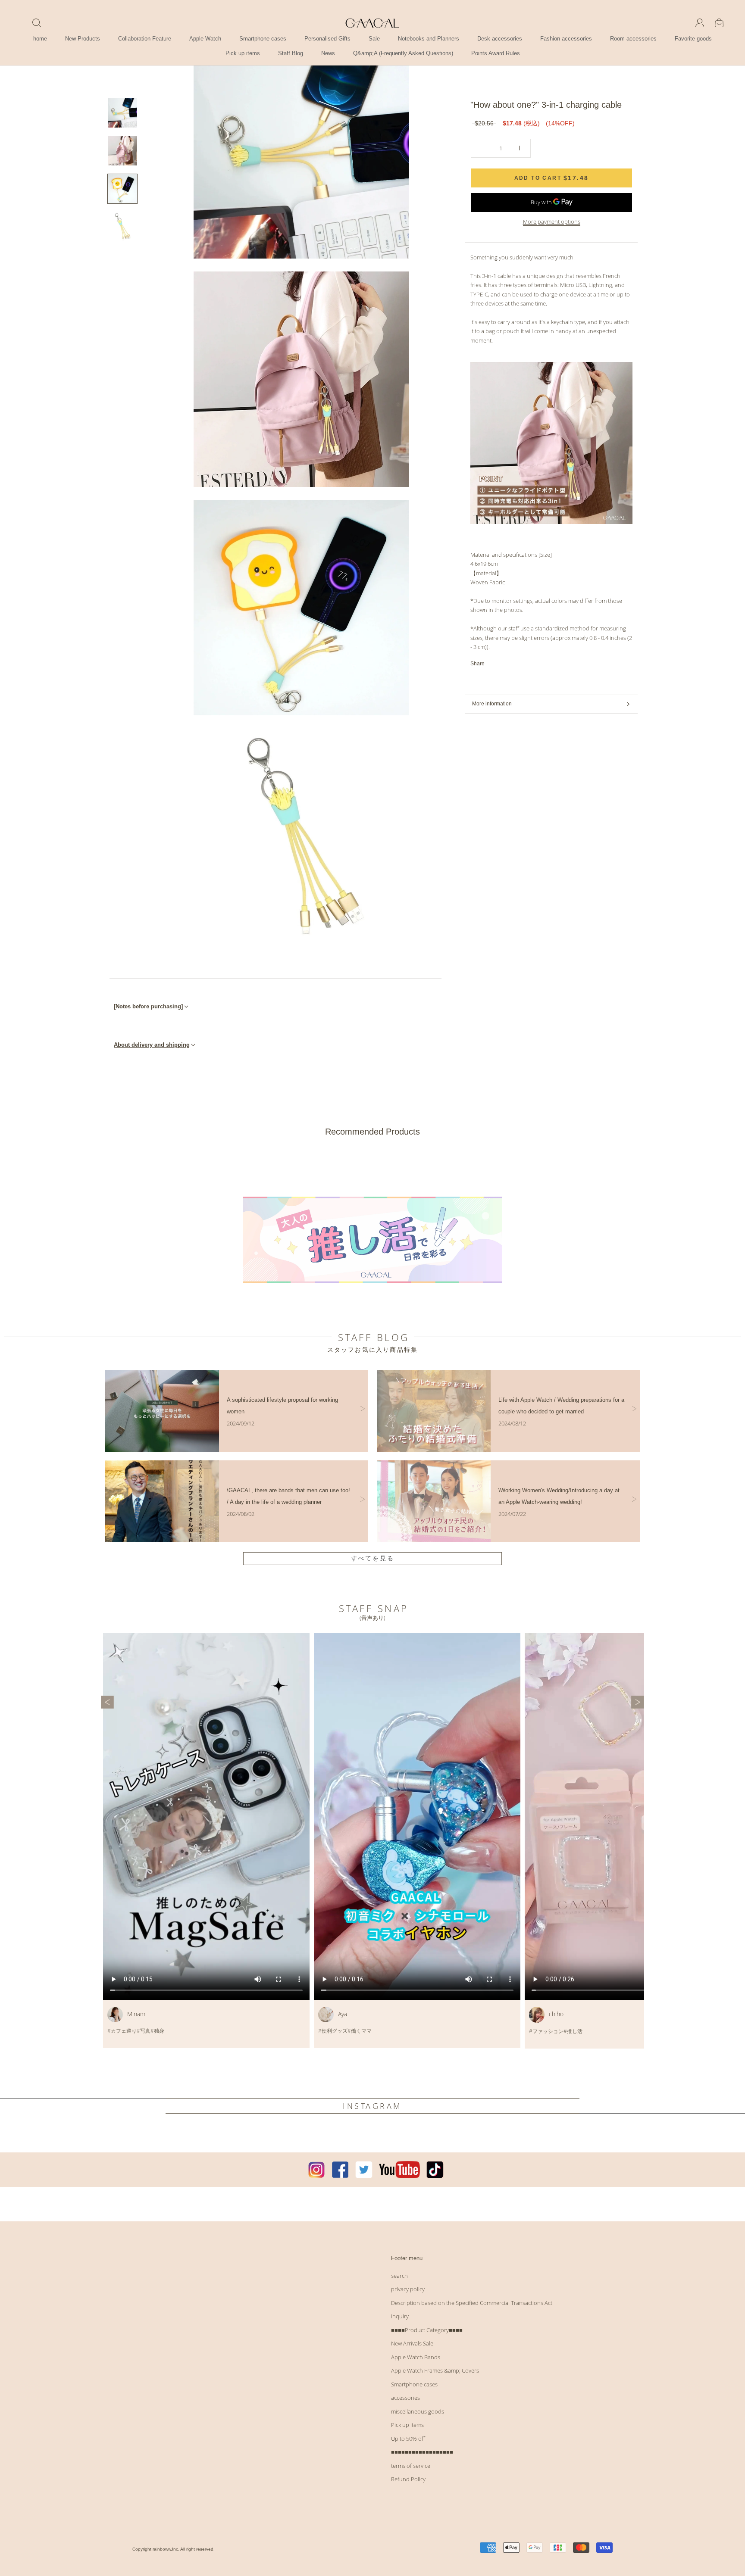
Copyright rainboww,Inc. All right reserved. (174, 2549)
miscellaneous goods (418, 2411)
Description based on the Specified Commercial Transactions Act (472, 2303)
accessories (405, 2398)
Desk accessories (500, 39)
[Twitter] (504, 664)
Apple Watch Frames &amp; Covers (435, 2370)
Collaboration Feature (145, 39)
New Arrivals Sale (412, 2343)
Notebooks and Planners (429, 39)
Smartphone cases (263, 39)
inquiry (400, 2316)
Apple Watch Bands (416, 2357)
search (399, 2276)
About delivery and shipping (152, 1045)
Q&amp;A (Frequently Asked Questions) (403, 53)
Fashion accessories (566, 39)
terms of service (411, 2466)
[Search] (37, 23)
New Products (83, 39)
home (40, 39)
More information (492, 704)
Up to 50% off (408, 2439)
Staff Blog (291, 53)
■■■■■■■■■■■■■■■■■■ (422, 2452)
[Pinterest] (515, 664)
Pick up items (243, 53)
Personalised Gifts (327, 39)
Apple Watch (205, 39)
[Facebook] (493, 664)
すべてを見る (373, 1558)
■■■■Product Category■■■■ (427, 2330)
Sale (374, 39)
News (328, 53)
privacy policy (408, 2289)
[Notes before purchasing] (148, 1006)
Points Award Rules (496, 53)
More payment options (552, 221)
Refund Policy (408, 2479)
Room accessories (633, 39)
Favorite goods (693, 39)
